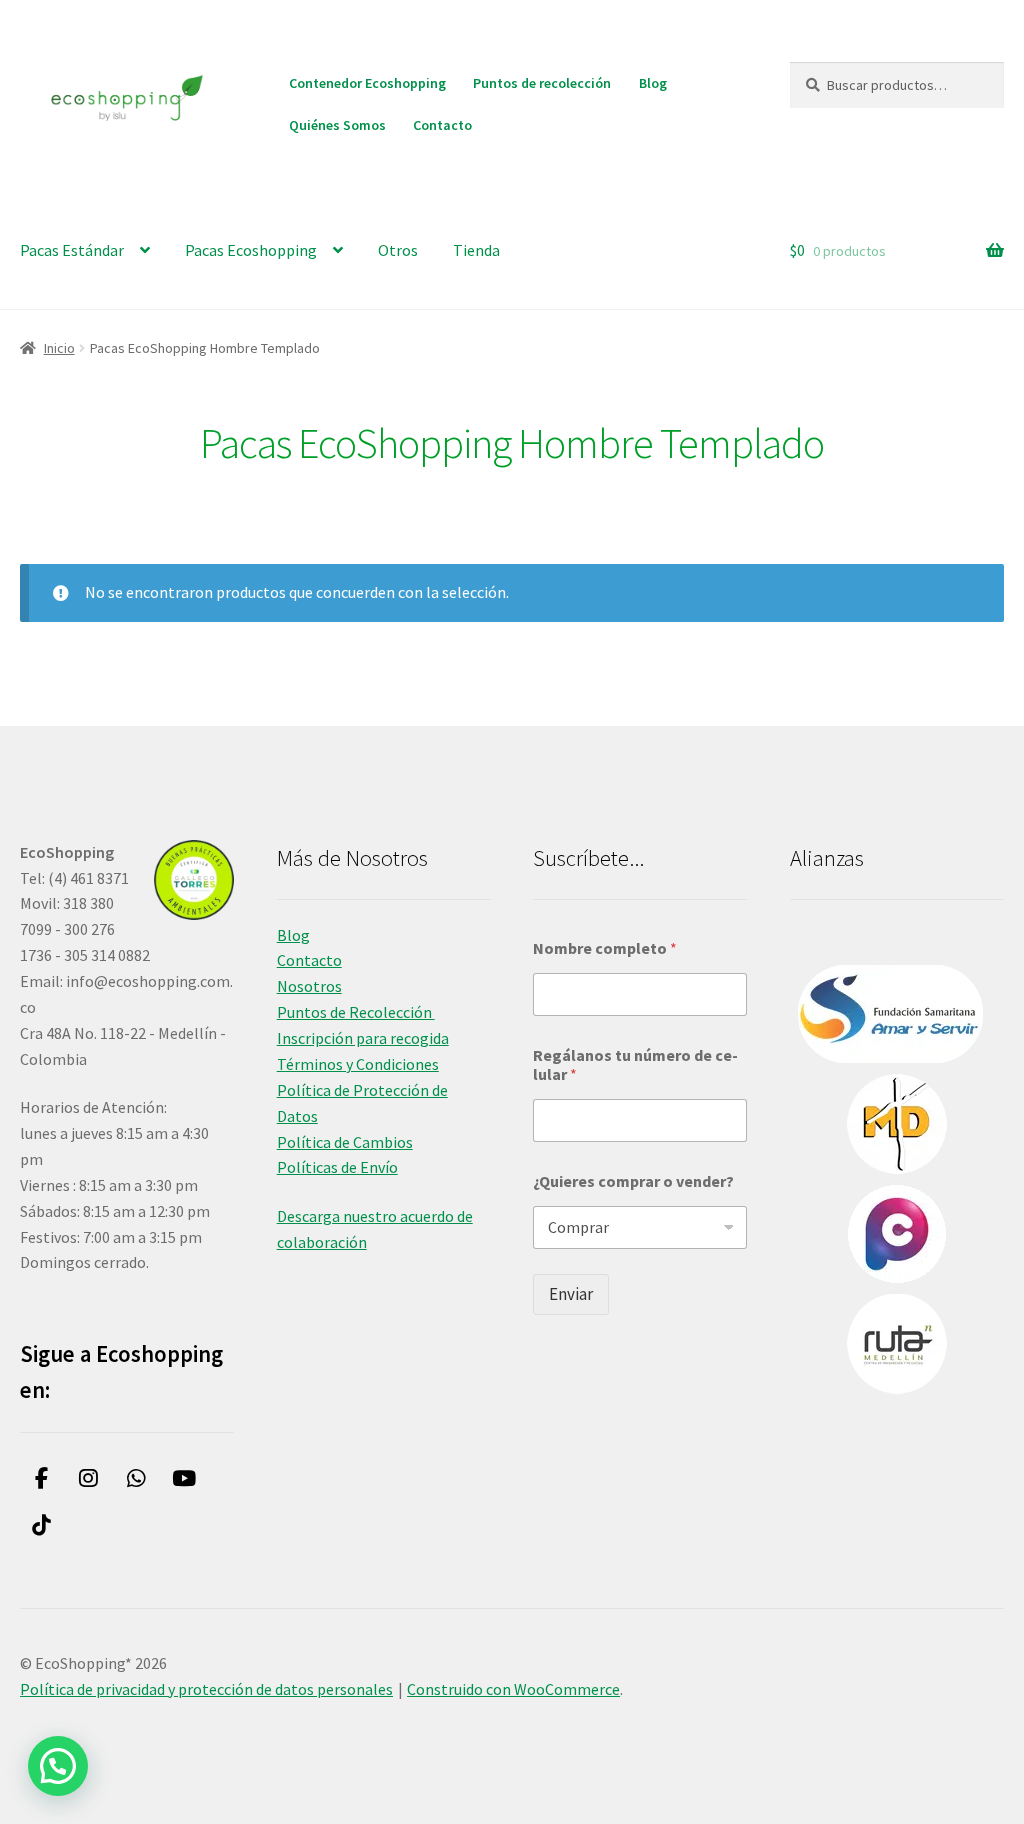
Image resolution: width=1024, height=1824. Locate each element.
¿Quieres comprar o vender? (633, 1181)
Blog (653, 83)
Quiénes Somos (337, 125)
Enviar (571, 1294)
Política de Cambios (345, 1142)
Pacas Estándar (72, 250)
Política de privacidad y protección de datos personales (206, 1689)
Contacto (442, 125)
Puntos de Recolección (356, 1012)
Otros (398, 250)
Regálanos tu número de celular (635, 1065)
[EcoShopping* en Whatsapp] (136, 1478)
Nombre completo (605, 948)
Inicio (59, 348)
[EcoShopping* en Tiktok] (41, 1525)
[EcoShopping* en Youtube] (184, 1478)
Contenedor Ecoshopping (367, 83)
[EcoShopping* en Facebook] (41, 1478)
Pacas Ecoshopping (251, 250)
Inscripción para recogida (363, 1038)
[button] (58, 1766)
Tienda (476, 250)
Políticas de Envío (337, 1167)
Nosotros (309, 986)
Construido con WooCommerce (513, 1689)
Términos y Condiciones (358, 1064)
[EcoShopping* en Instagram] (89, 1478)
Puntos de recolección (542, 83)
